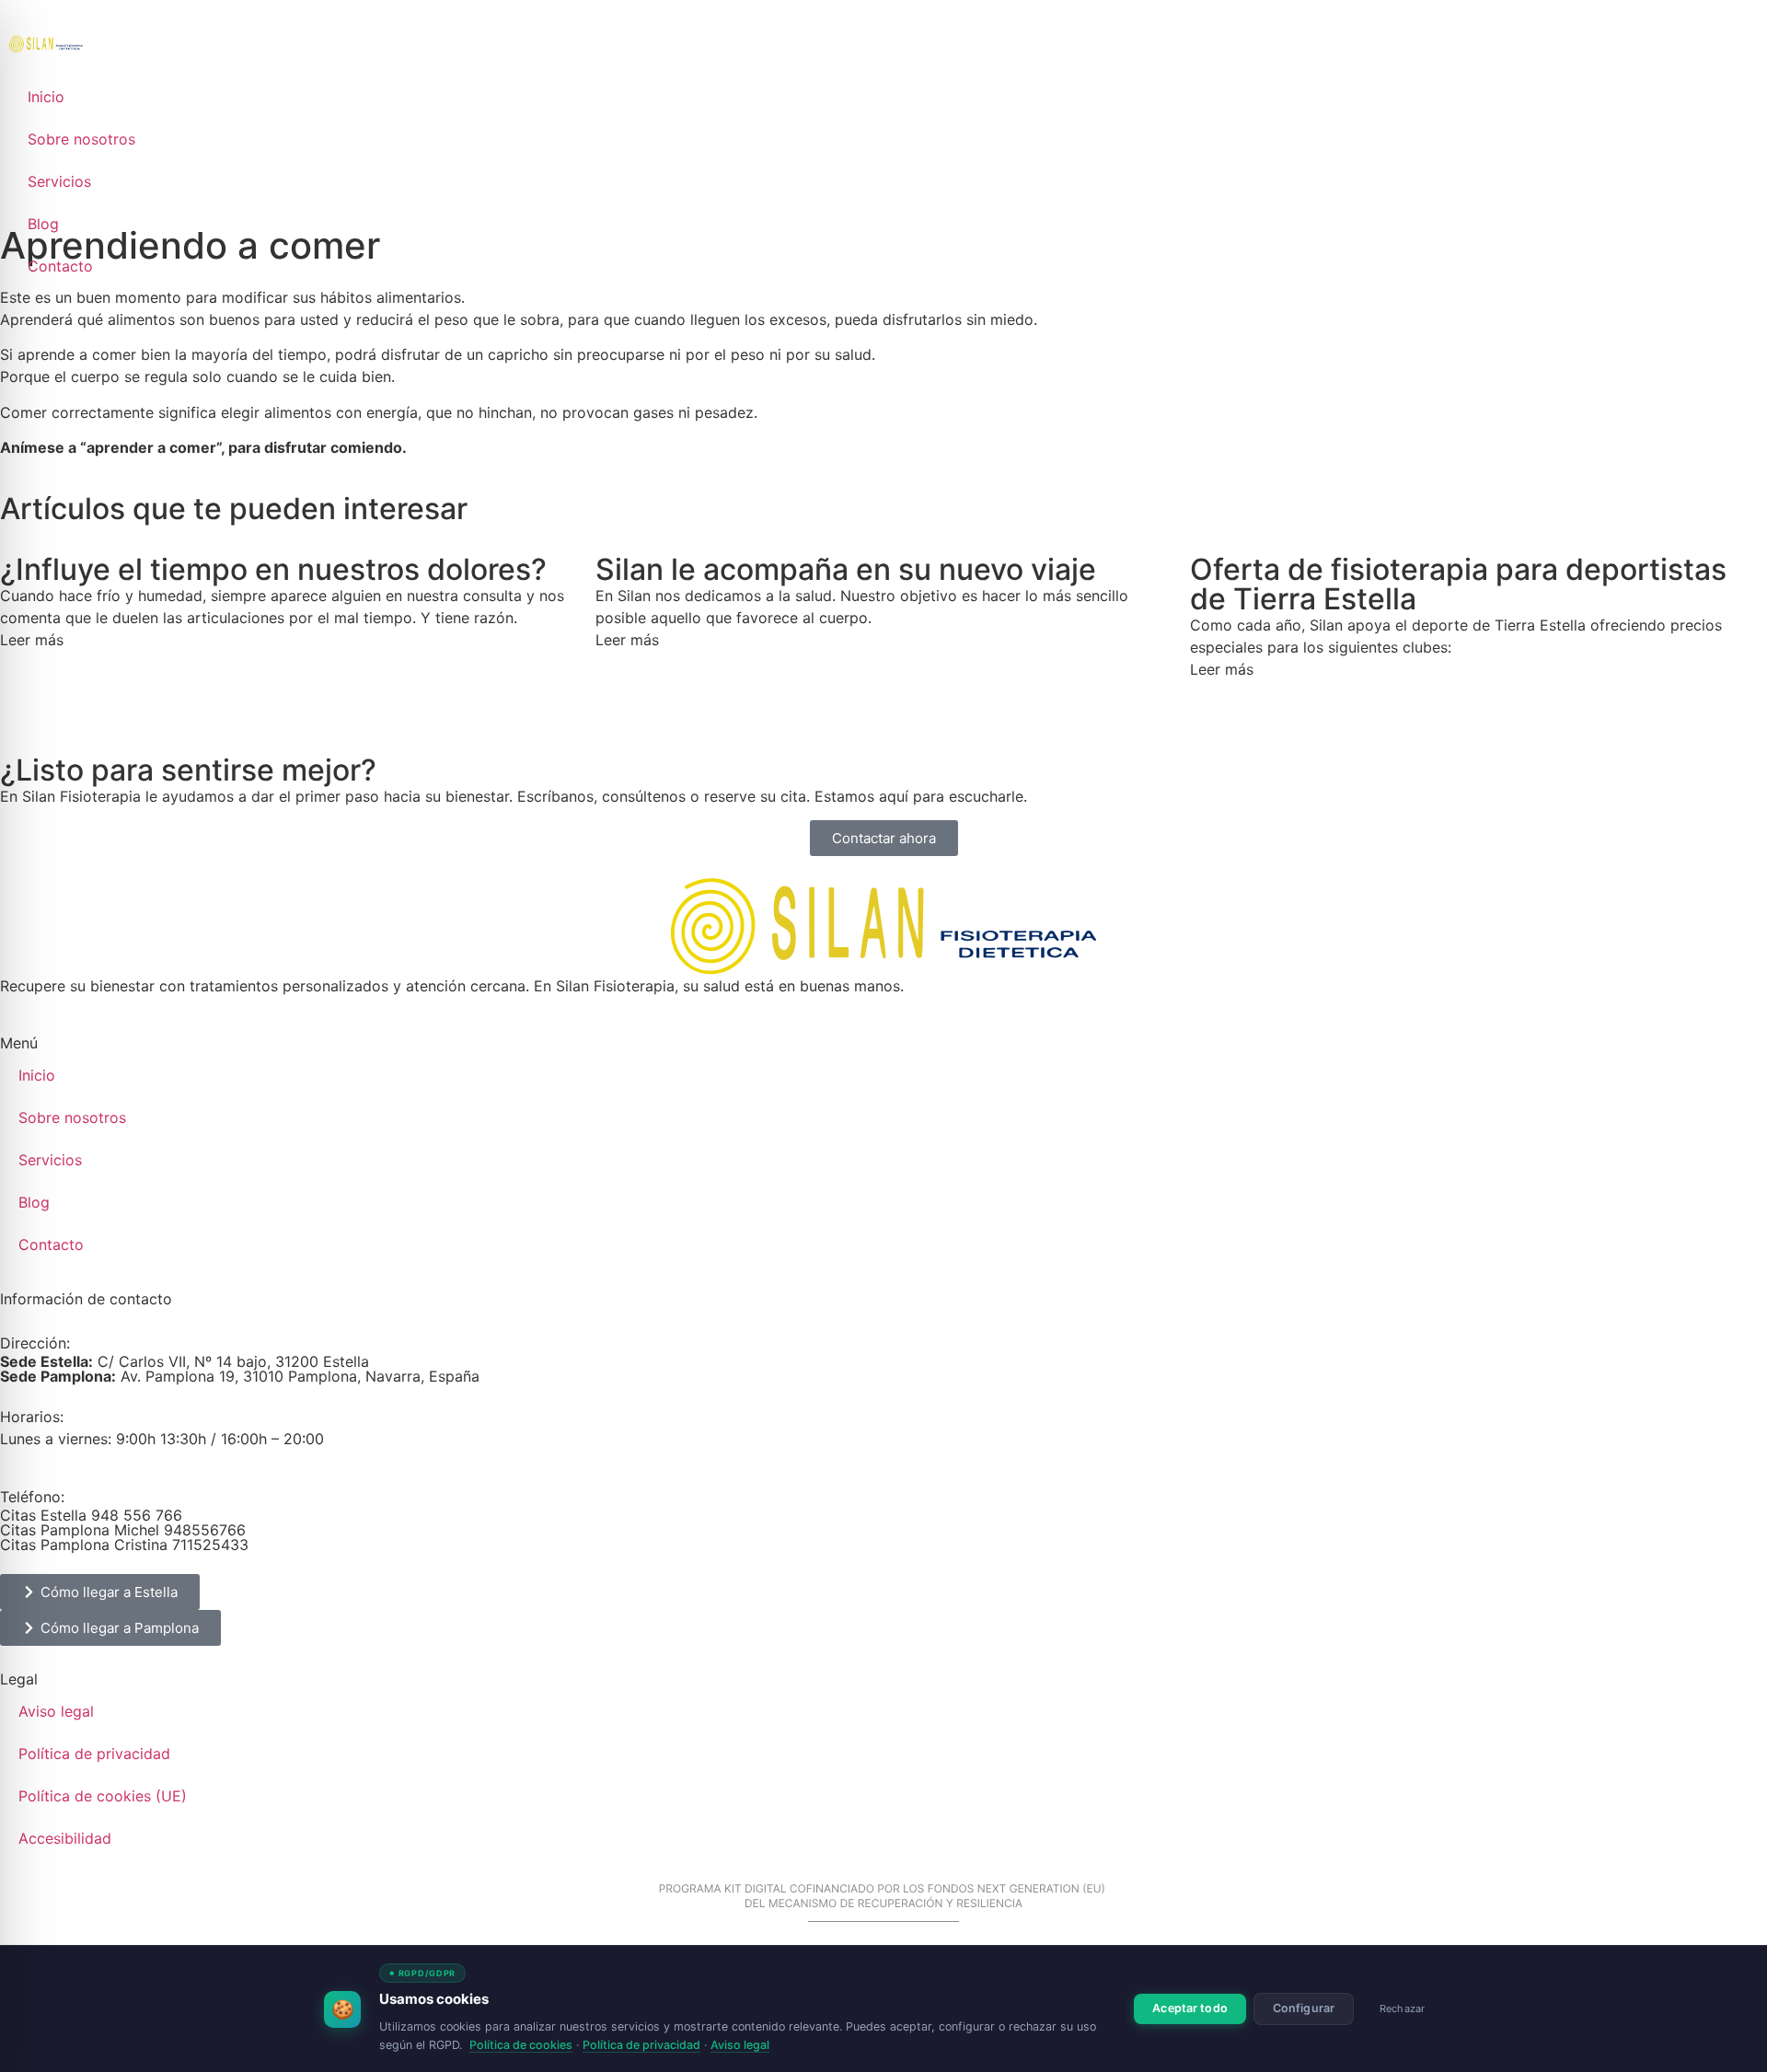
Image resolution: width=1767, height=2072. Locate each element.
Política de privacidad (94, 1754)
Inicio (46, 97)
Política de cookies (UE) (103, 1796)
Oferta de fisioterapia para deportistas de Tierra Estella (1458, 584)
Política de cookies (521, 2045)
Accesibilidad (65, 1838)
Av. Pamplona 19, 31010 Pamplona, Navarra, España (240, 1376)
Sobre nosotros (81, 139)
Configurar (1304, 2008)
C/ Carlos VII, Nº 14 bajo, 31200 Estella (185, 1361)
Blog (43, 224)
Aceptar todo (1190, 2008)
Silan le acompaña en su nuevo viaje (846, 569)
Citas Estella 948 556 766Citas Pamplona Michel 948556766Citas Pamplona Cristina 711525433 (124, 1530)
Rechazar (1402, 2008)
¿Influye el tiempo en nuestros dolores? (273, 569)
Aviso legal (56, 1711)
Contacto (60, 266)
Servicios (59, 181)
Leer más (32, 640)
